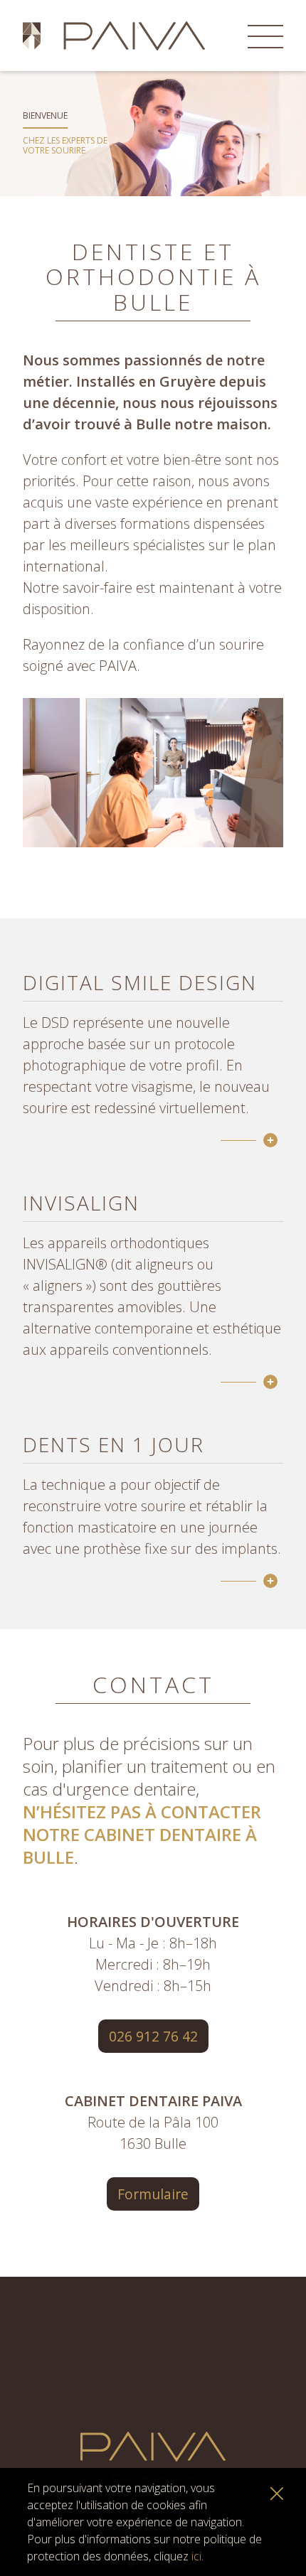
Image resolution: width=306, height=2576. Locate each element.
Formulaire (153, 2194)
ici (196, 2556)
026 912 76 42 (153, 2036)
